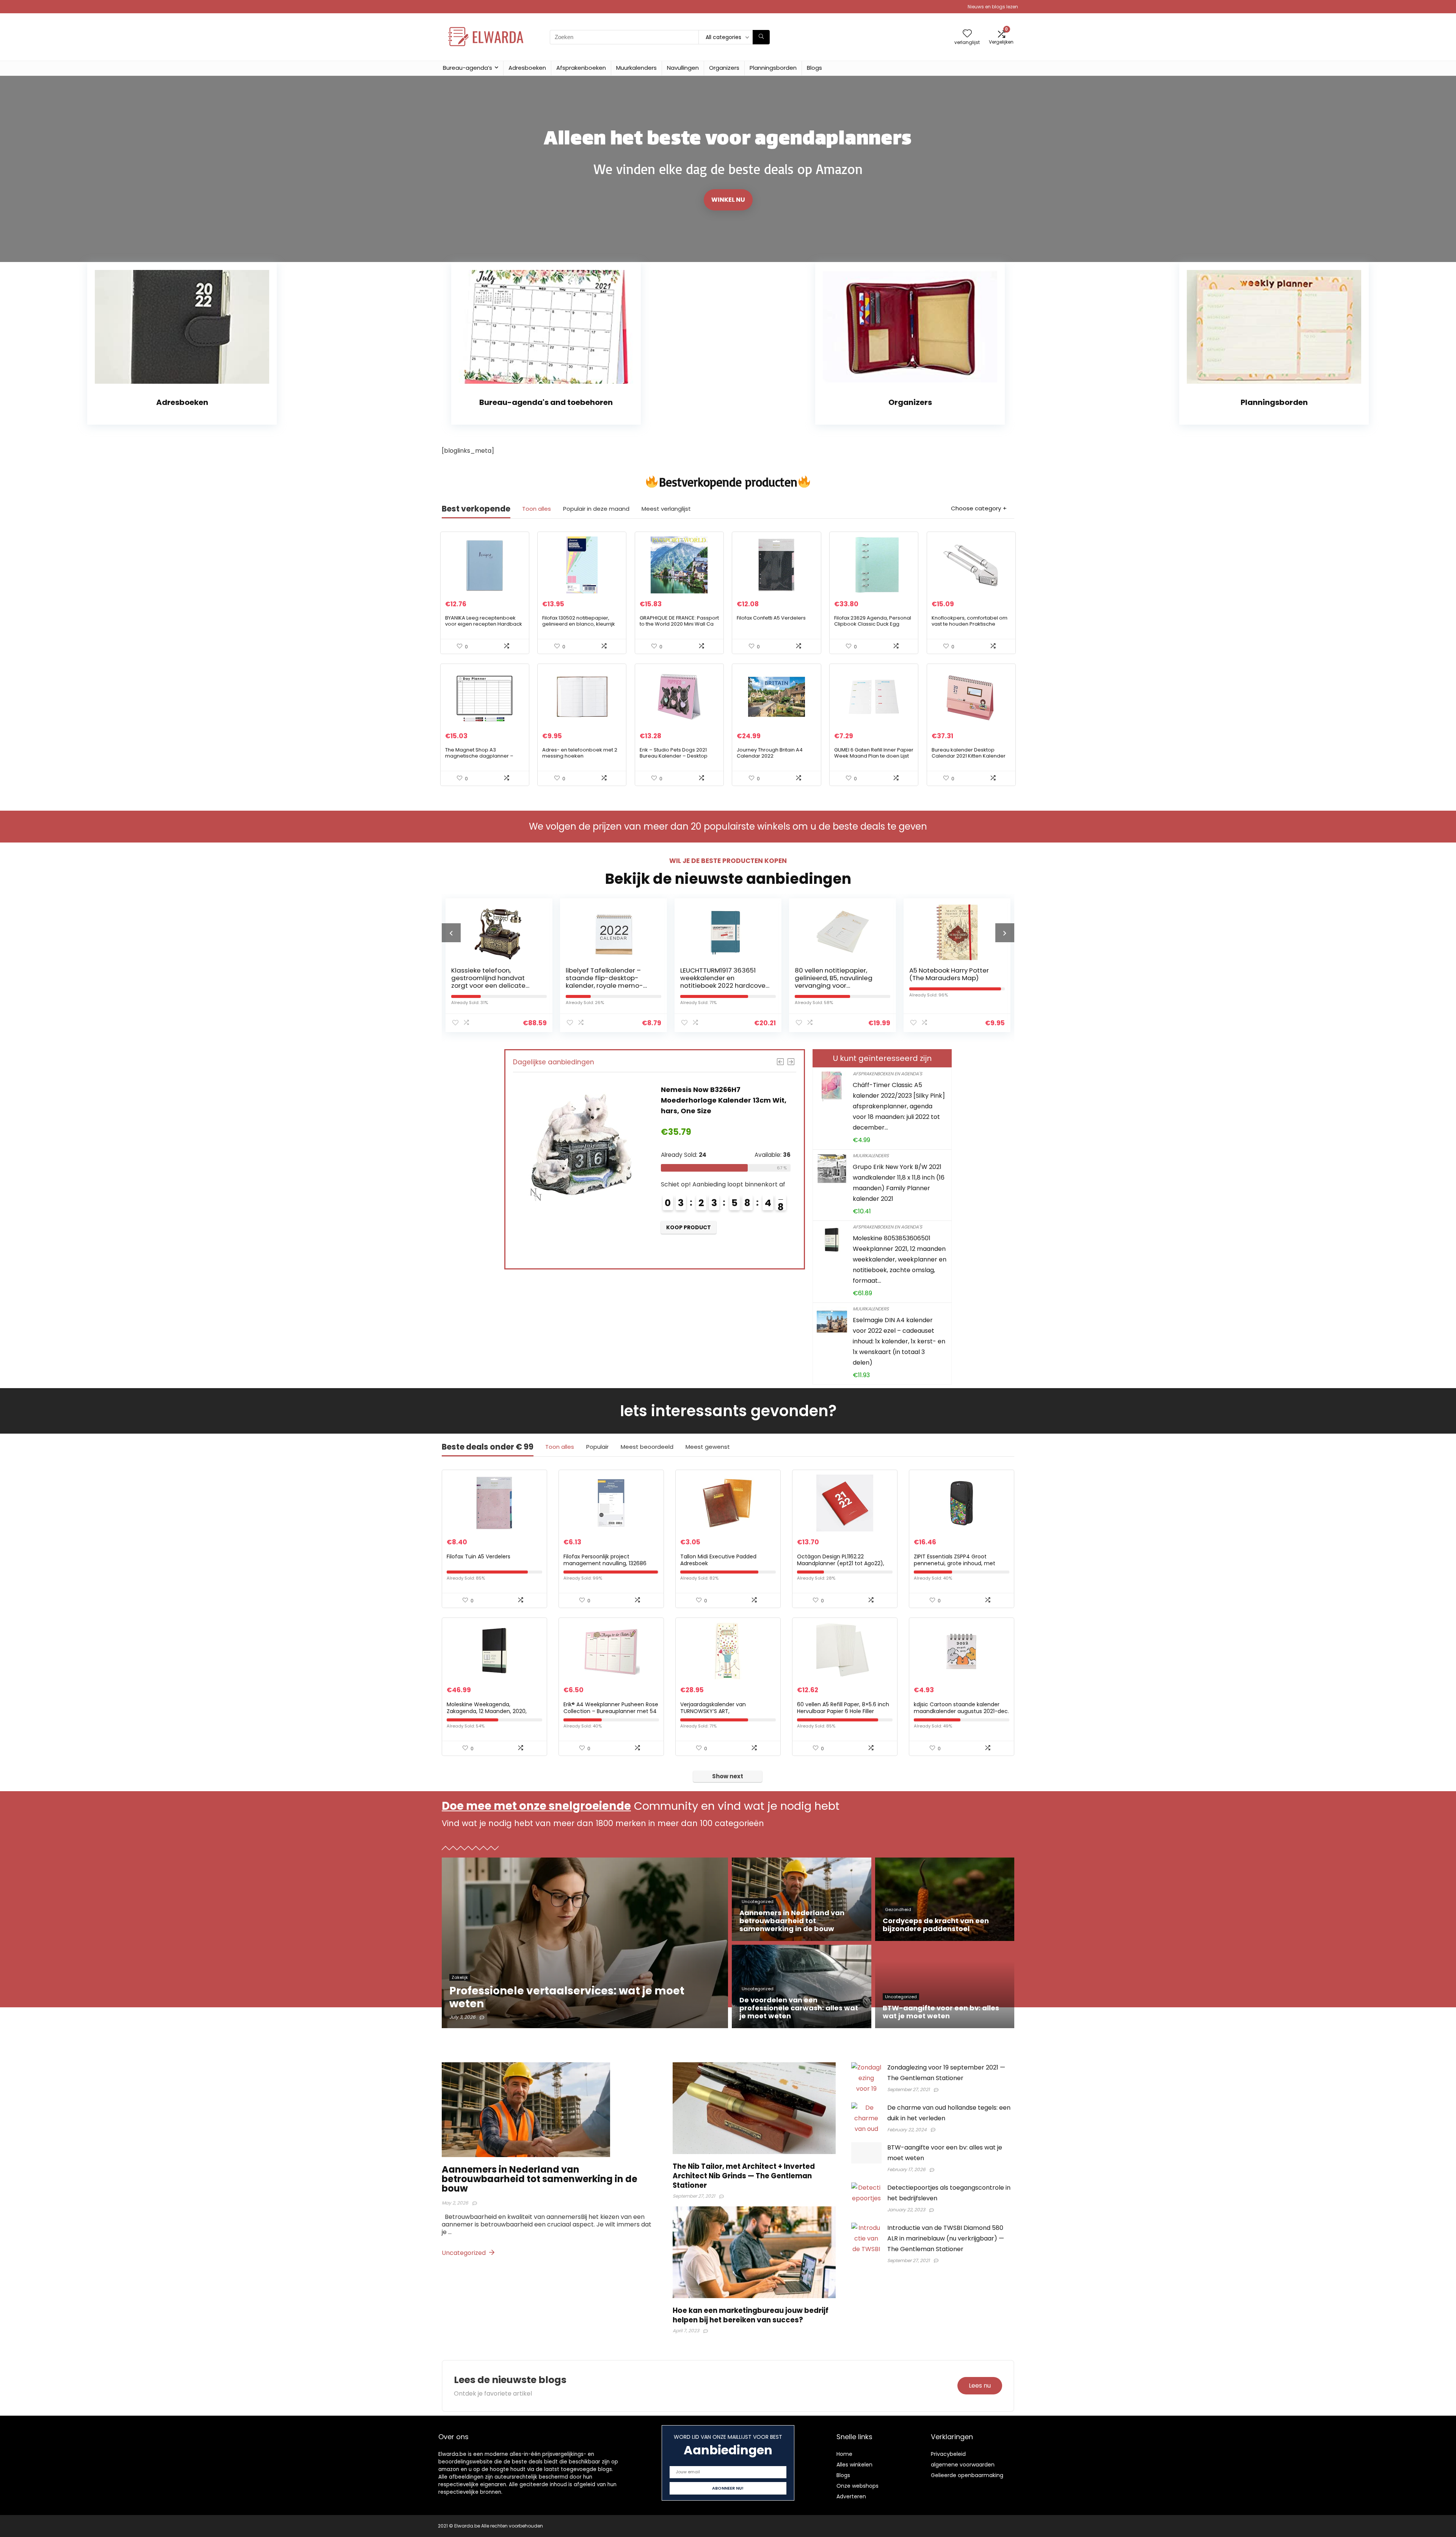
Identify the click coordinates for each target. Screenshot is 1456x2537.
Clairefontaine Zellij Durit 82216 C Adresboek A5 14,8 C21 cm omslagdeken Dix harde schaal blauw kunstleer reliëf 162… (836, 985)
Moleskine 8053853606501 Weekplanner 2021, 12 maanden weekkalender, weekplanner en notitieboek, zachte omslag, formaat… (900, 1259)
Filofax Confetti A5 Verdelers (771, 618)
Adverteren (851, 2496)
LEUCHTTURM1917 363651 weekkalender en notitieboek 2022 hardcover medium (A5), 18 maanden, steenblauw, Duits (495, 985)
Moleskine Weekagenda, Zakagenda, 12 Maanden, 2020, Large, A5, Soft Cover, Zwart (487, 1711)
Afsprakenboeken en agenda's (887, 1074)
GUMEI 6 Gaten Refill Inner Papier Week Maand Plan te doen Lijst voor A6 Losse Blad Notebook (874, 756)
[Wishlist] (967, 34)
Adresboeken (527, 68)
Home (844, 2454)
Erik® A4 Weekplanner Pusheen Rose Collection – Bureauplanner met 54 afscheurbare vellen (611, 1711)
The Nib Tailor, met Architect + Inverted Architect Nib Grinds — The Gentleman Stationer (744, 2176)
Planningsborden (773, 68)
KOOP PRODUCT (689, 1238)
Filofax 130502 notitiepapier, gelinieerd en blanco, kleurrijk (579, 621)
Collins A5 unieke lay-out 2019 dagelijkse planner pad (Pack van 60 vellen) (954, 978)
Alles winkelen (854, 2465)
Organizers (724, 68)
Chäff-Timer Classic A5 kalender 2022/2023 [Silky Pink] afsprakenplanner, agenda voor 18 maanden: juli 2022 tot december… (899, 1106)
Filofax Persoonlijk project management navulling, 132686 (605, 1560)
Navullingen (683, 68)
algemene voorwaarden (963, 2465)
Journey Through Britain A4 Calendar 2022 (770, 753)
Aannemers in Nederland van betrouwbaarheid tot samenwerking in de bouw (540, 2179)
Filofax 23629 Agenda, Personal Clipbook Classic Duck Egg (873, 621)
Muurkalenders (636, 68)
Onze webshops (857, 2486)
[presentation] (451, 933)
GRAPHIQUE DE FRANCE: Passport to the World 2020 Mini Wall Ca (679, 621)
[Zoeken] (761, 37)
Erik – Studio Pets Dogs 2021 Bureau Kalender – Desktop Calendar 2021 (674, 756)
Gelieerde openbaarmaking (967, 2475)
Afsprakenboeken (581, 68)
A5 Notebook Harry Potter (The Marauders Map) (720, 974)
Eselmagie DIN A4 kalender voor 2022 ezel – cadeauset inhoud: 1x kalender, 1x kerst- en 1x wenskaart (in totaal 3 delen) (899, 1341)
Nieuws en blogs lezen (993, 7)
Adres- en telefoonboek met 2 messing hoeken (580, 753)
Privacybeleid (948, 2454)
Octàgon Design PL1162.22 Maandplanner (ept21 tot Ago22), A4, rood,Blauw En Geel (841, 1563)
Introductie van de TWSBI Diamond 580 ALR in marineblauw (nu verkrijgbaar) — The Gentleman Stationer (946, 2238)
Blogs (814, 68)
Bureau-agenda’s (468, 68)
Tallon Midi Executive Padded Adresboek (718, 1560)
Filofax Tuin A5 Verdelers (479, 1556)
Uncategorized (464, 2253)
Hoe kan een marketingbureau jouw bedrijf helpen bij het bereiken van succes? (751, 2315)
